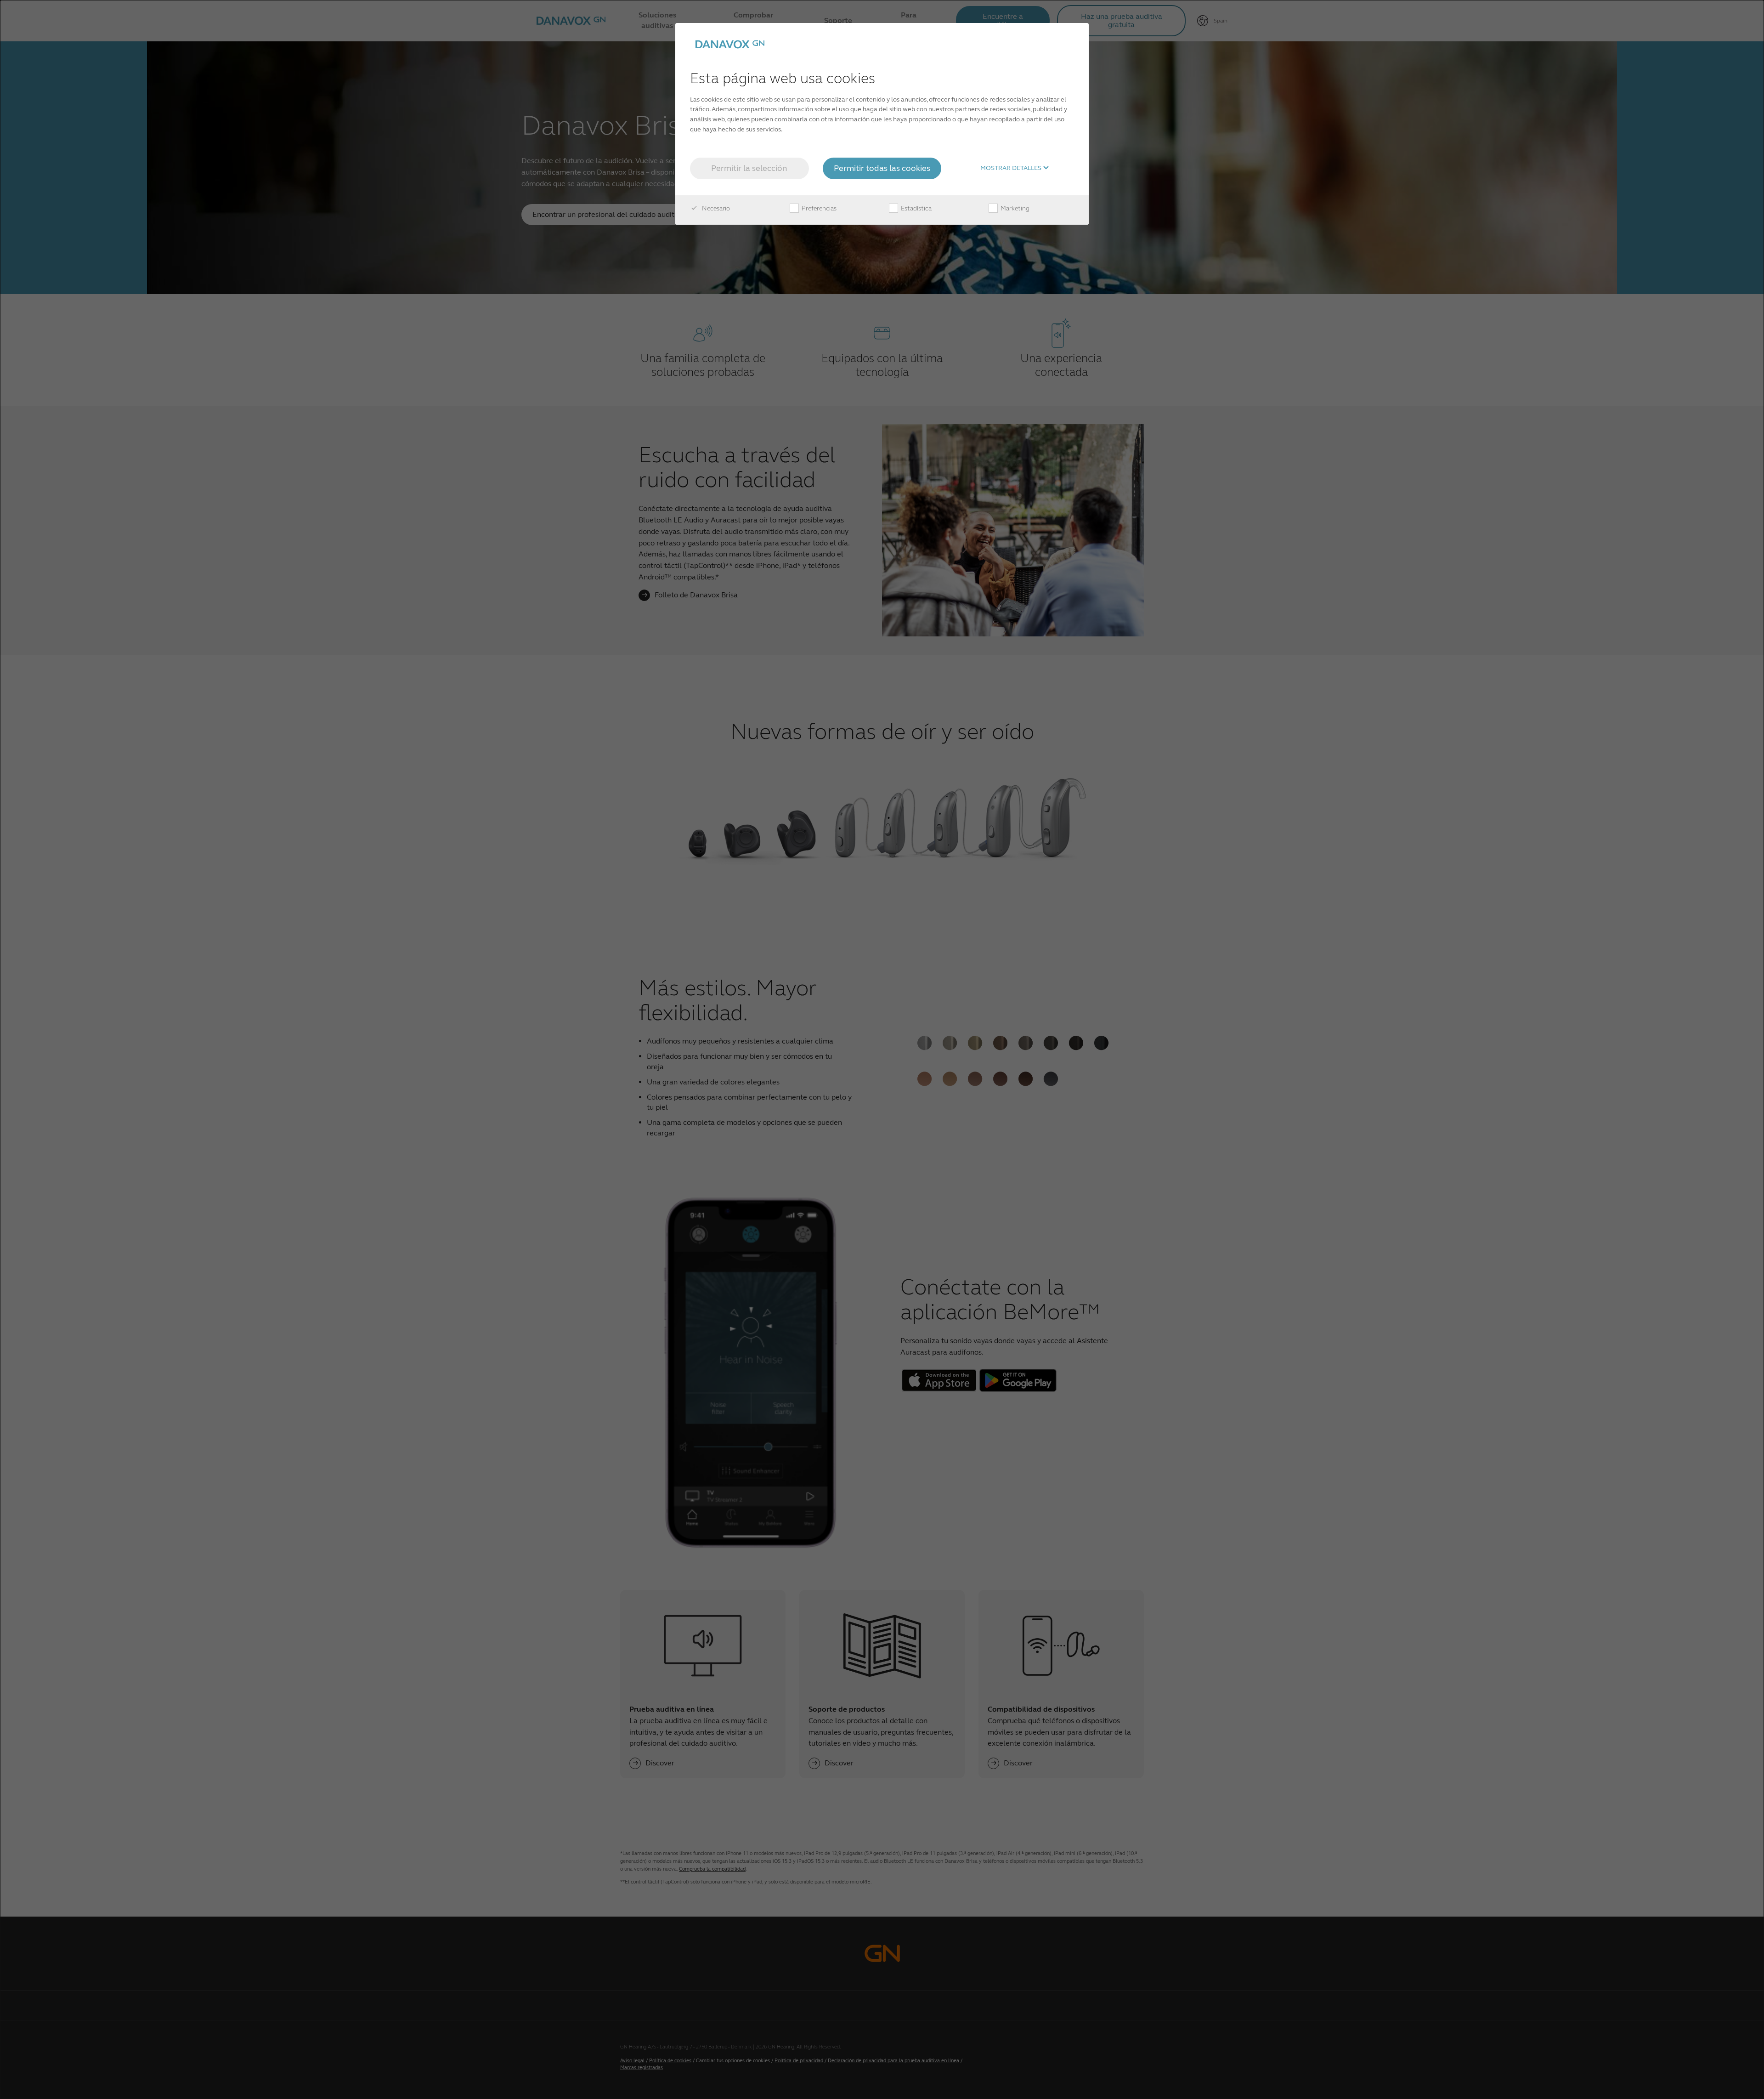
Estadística (916, 208)
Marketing (1014, 208)
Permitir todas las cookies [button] (882, 168)
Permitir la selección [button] (749, 168)
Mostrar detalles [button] (1012, 168)
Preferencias (818, 208)
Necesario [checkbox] (715, 208)
